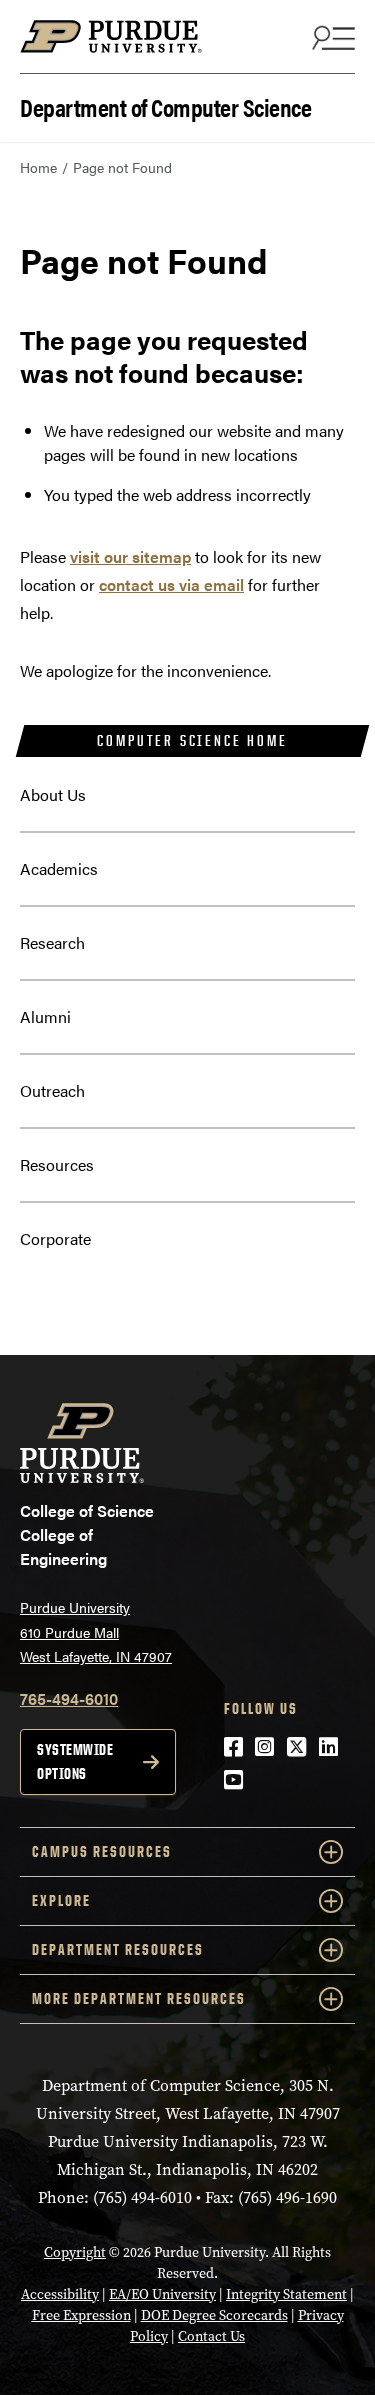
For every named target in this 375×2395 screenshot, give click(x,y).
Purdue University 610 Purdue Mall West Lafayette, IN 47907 (96, 1631)
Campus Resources (102, 1851)
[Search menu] (331, 37)
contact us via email (171, 584)
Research (52, 942)
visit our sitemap (130, 556)
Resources (57, 1164)
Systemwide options (75, 1761)
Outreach (52, 1090)
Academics (59, 868)
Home (38, 167)
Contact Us (211, 2336)
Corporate (55, 1238)
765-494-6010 (69, 1698)
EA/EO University (162, 2294)
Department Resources (118, 1949)
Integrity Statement (286, 2294)
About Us (53, 794)
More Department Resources (139, 1998)
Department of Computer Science (165, 105)
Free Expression (81, 2315)
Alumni (45, 1016)
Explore (61, 1900)
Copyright (75, 2252)
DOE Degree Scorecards (214, 2315)
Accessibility (60, 2294)
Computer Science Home (192, 740)
